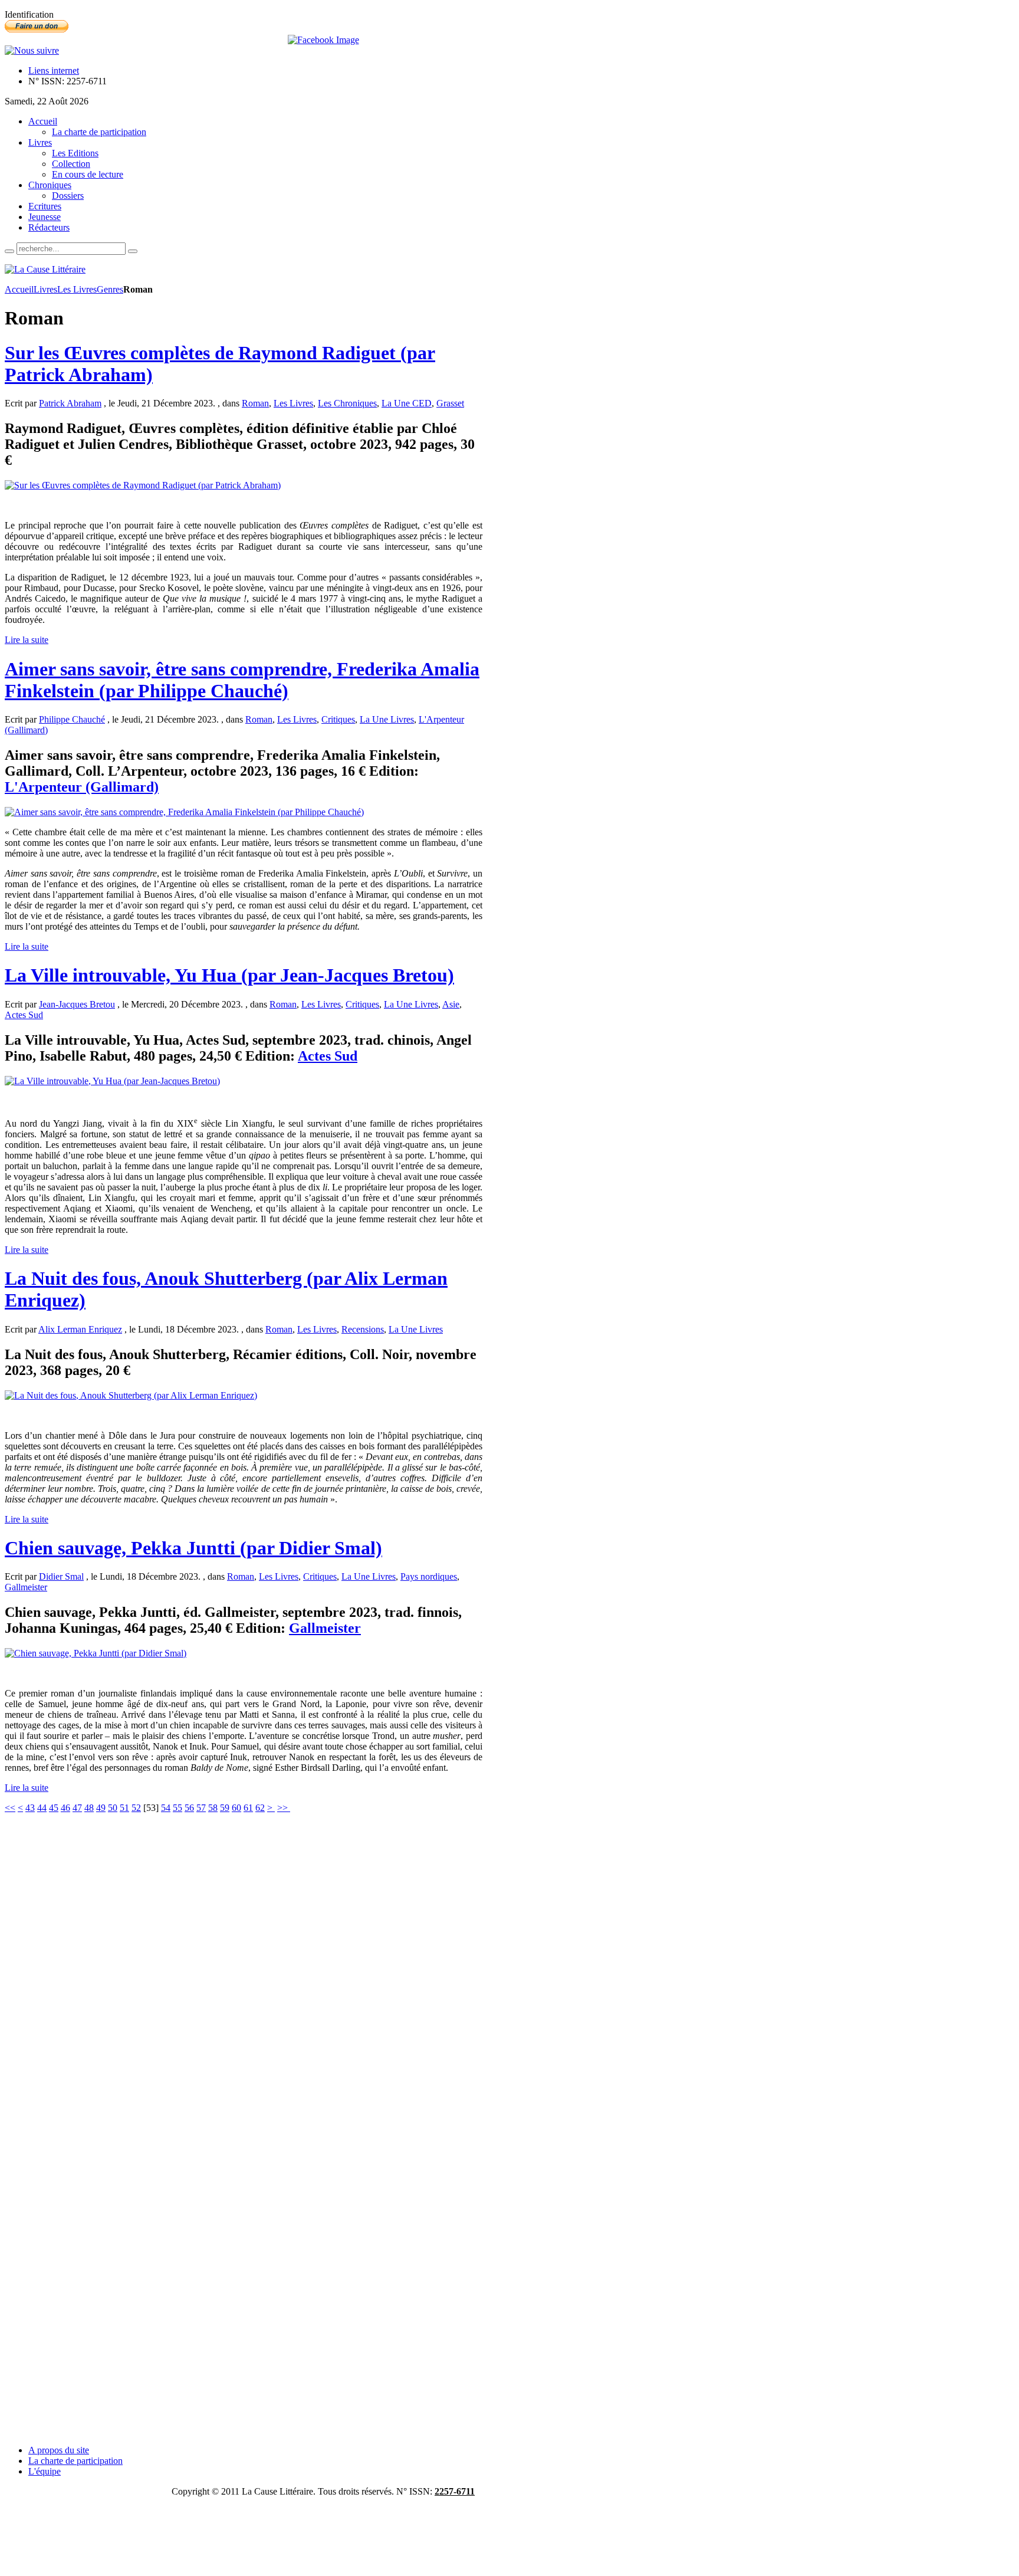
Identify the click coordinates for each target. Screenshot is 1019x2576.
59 (225, 1808)
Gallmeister (26, 1587)
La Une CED (407, 403)
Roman (255, 403)
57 (201, 1808)
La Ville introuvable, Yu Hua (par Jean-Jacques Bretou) (229, 975)
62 (260, 1808)
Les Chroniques (347, 403)
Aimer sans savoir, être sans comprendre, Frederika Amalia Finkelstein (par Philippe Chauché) (242, 680)
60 (236, 1808)
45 (54, 1808)
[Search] (9, 251)
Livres (45, 289)
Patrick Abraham (70, 403)
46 (65, 1808)
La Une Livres (387, 719)
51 (124, 1808)
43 (30, 1808)
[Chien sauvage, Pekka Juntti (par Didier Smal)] (96, 1653)
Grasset (450, 403)
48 (89, 1808)
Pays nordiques (429, 1576)
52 (136, 1808)
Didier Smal (61, 1576)
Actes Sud (24, 1015)
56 (189, 1808)
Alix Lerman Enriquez (80, 1329)
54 (166, 1808)
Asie (451, 1004)
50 (113, 1808)
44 (42, 1808)
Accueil (19, 289)
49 (101, 1808)
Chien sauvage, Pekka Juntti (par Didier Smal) (193, 1548)
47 (77, 1808)
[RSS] (32, 50)
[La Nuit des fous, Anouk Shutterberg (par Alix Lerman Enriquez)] (131, 1395)
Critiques (338, 719)
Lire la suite (27, 640)
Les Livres (77, 289)
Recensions (363, 1329)
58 (213, 1808)
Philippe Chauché (72, 719)
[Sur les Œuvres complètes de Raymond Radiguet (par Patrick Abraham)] (143, 485)
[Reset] (133, 251)
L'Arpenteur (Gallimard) (82, 787)
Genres (110, 289)
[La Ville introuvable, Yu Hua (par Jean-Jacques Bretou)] (112, 1081)
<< (10, 1808)
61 (248, 1808)
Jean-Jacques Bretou (77, 1004)
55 (177, 1808)
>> (284, 1808)
